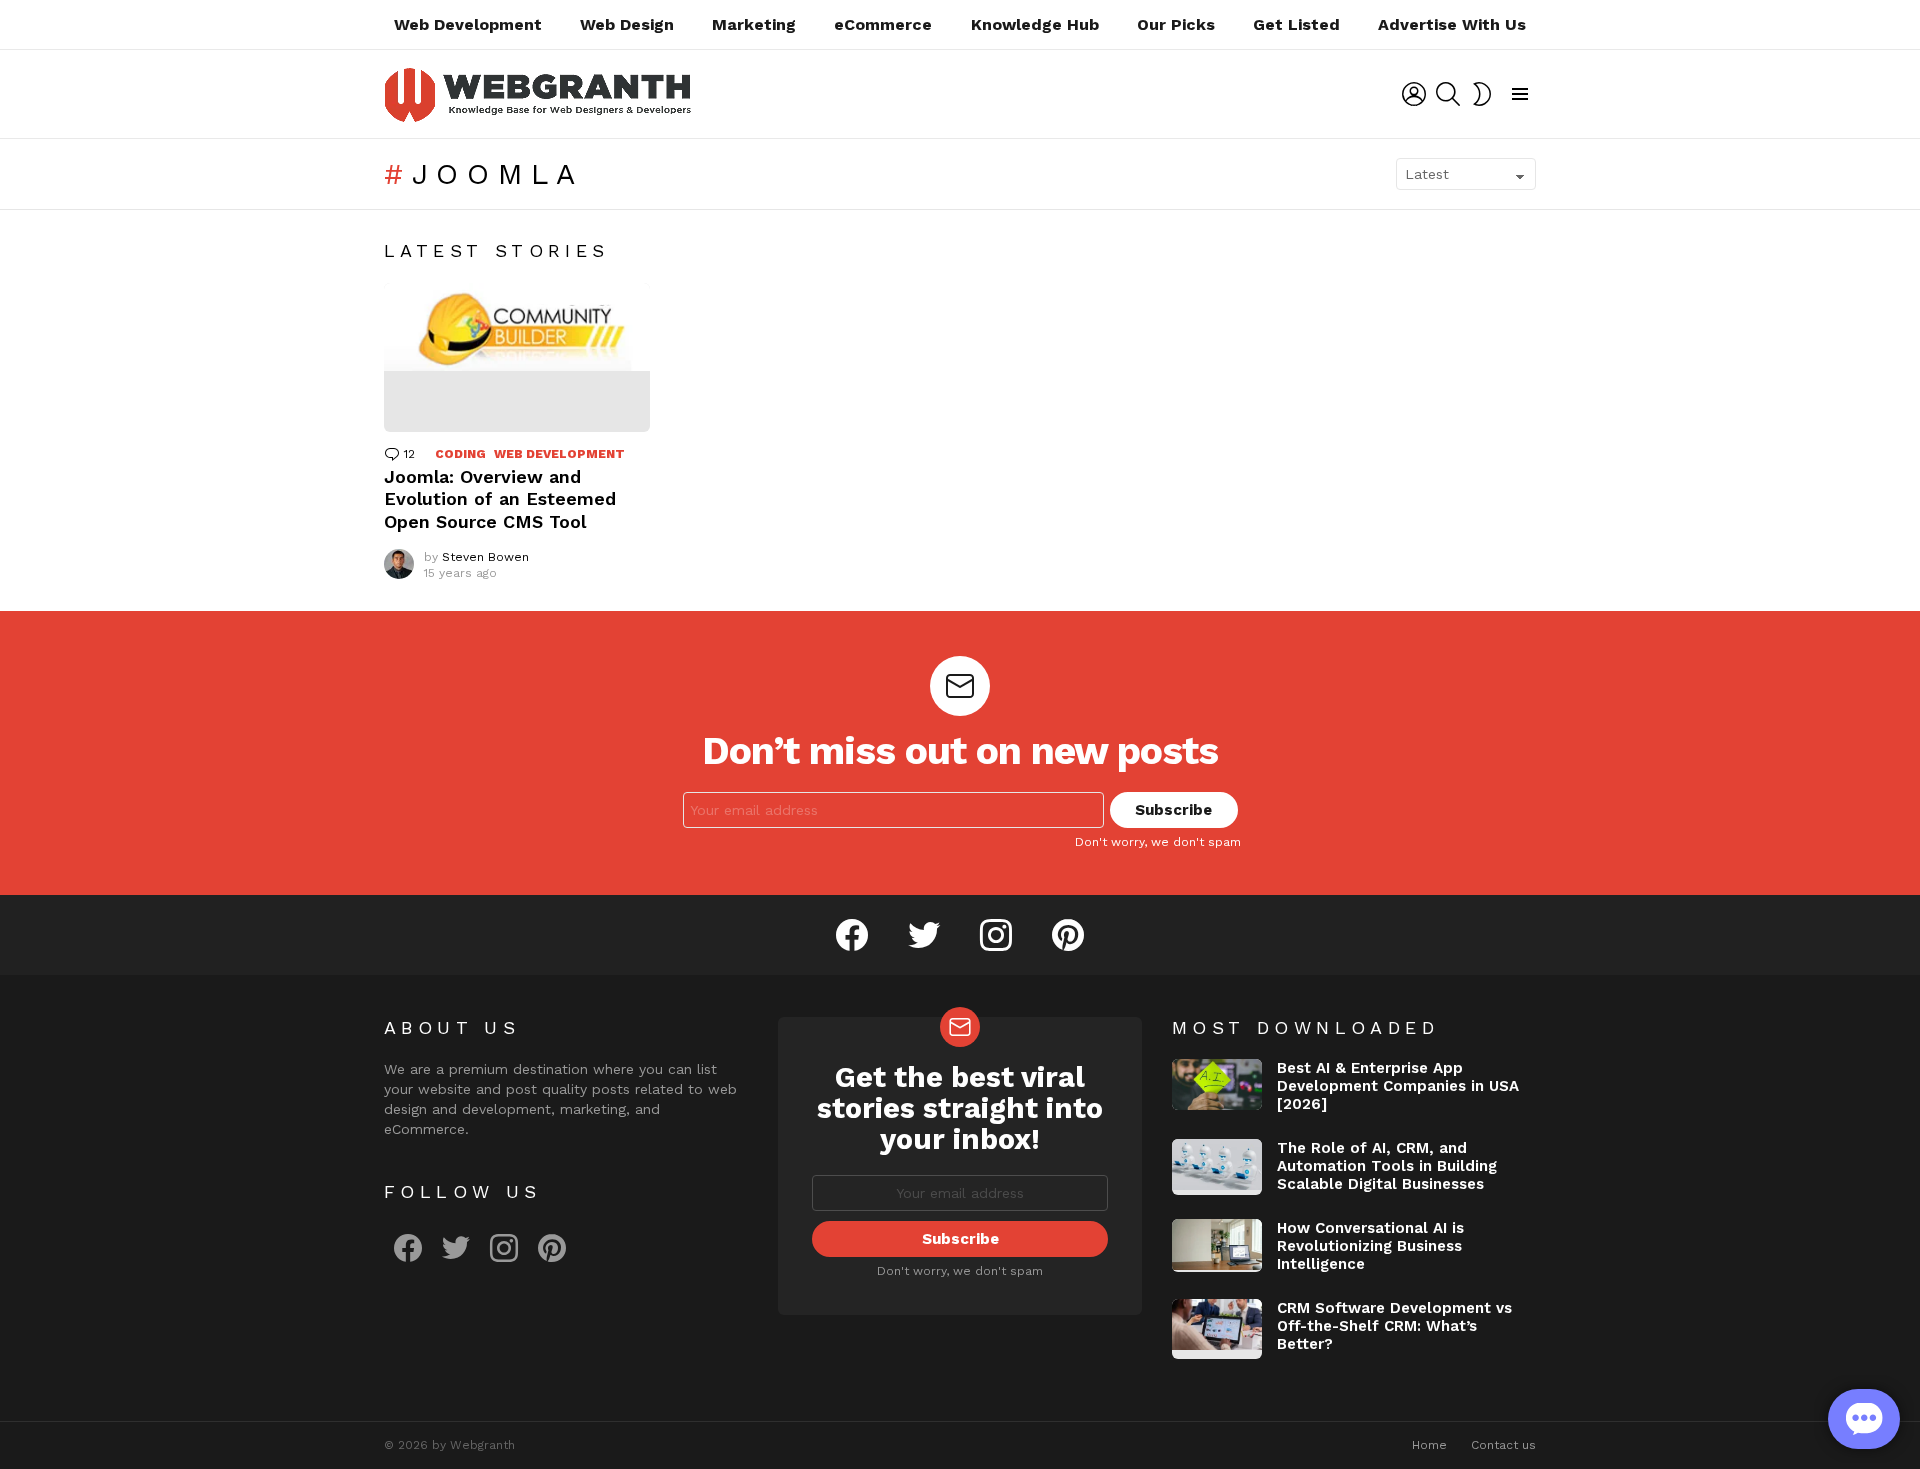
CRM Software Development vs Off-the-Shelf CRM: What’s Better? (1394, 1326)
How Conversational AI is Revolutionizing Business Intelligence (1370, 1246)
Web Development (468, 24)
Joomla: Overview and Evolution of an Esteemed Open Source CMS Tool (500, 499)
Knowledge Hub (1035, 24)
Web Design (627, 24)
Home (1429, 1445)
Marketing (754, 24)
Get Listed (1296, 24)
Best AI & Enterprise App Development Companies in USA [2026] (1398, 1086)
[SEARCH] (1448, 94)
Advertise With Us (1452, 24)
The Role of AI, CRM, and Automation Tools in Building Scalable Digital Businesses (1387, 1166)
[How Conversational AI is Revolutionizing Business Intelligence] (1217, 1245)
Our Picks (1176, 24)
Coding (460, 454)
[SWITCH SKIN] (1482, 94)
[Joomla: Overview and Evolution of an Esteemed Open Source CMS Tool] (517, 357)
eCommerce (883, 24)
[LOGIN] (1414, 94)
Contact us (1503, 1445)
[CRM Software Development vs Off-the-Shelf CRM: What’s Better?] (1217, 1329)
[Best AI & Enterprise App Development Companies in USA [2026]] (1217, 1084)
